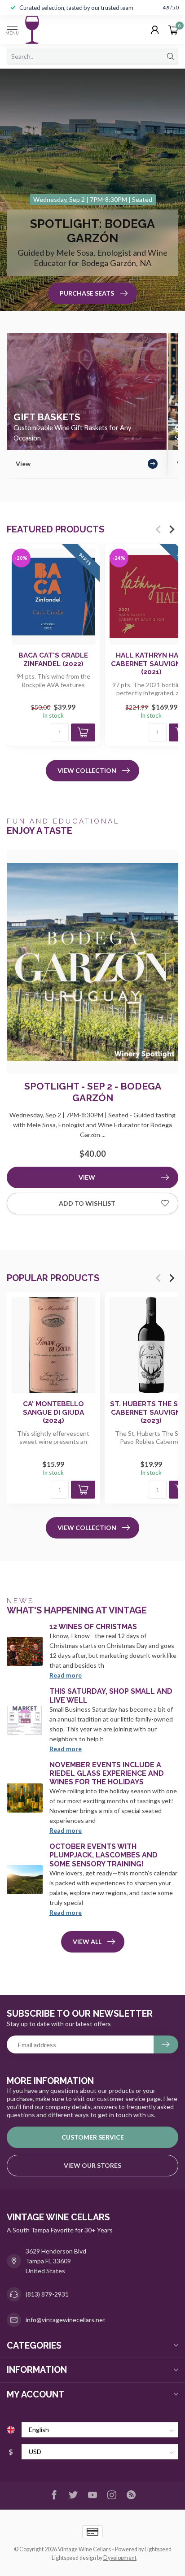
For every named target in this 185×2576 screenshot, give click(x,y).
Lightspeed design (74, 2558)
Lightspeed (158, 2549)
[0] (173, 30)
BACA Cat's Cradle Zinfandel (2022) (53, 659)
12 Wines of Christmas (93, 1627)
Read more (66, 1675)
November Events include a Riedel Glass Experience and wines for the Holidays (107, 1773)
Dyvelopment (120, 2558)
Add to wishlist (87, 1203)
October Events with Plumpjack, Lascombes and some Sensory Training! (104, 1855)
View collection (87, 770)
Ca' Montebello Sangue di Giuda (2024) (53, 1413)
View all (87, 1942)
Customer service (93, 2137)
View (87, 1177)
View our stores (92, 2165)
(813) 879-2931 (47, 2294)
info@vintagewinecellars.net (66, 2320)
